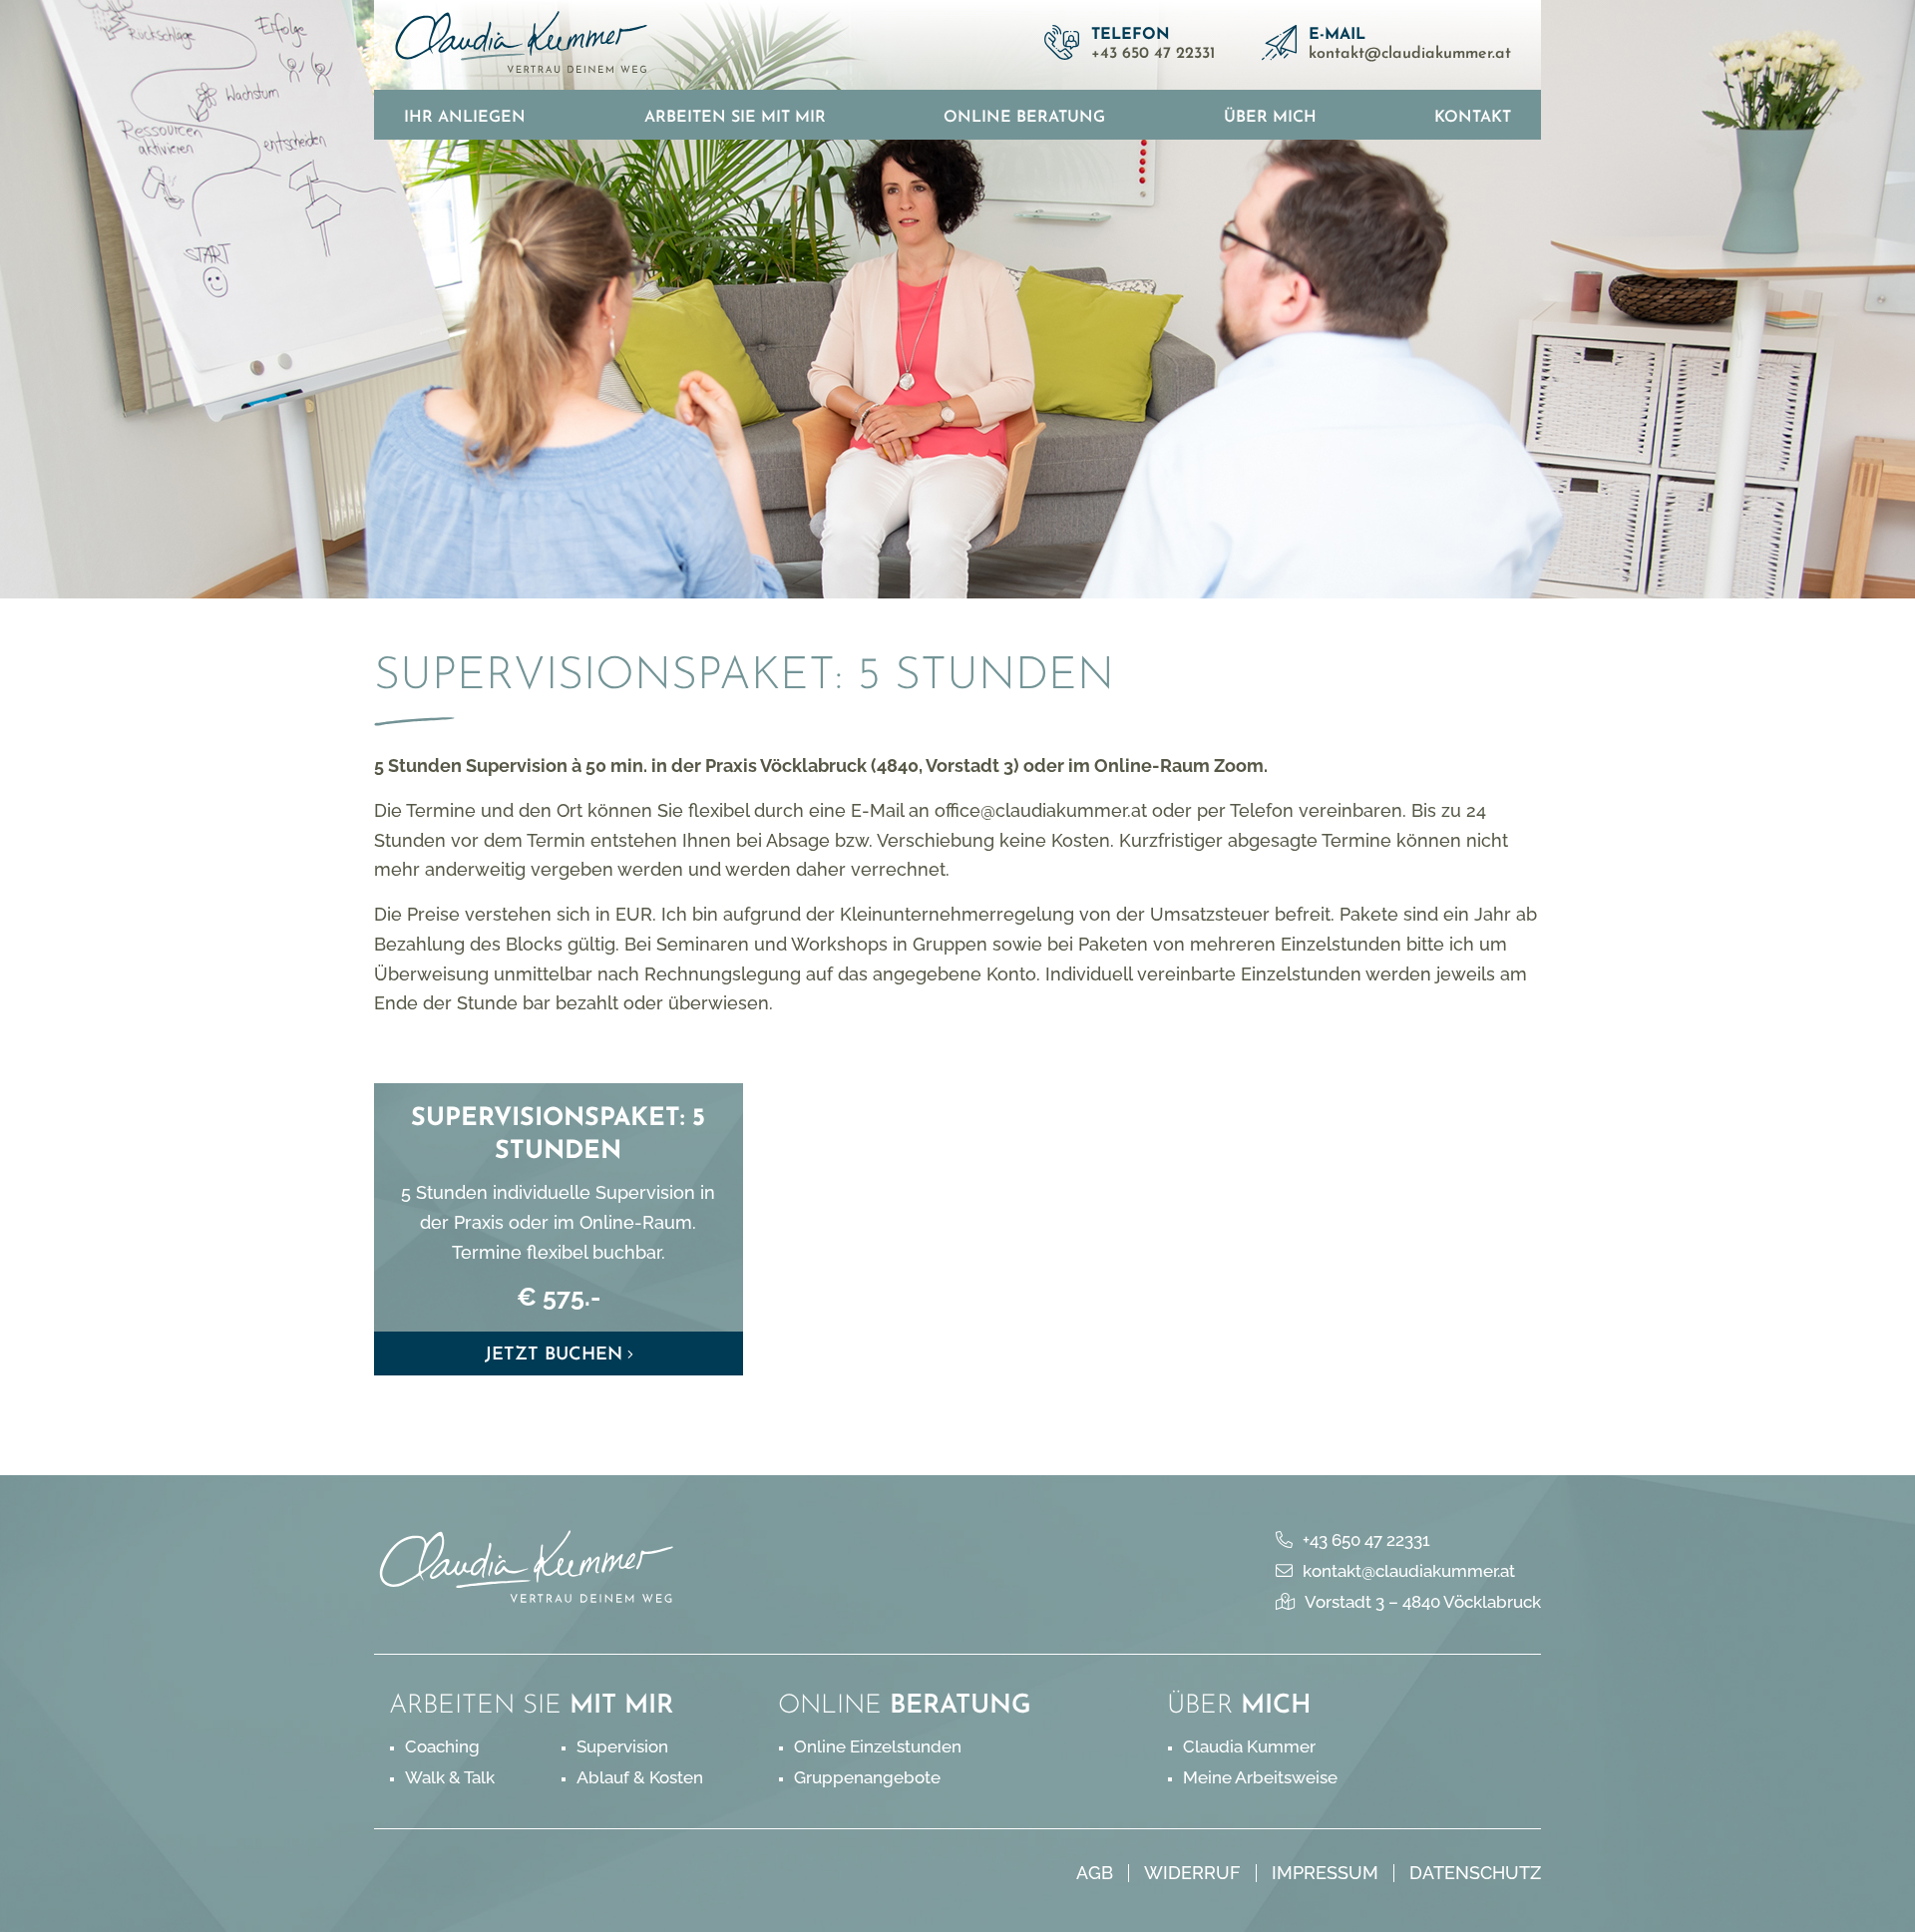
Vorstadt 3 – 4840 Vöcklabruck (1423, 1602)
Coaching (442, 1746)
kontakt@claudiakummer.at (1410, 54)
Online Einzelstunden (878, 1746)
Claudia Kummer (1249, 1746)
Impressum (1325, 1873)
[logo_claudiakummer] (522, 45)
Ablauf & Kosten (640, 1777)
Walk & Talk (450, 1777)
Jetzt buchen (554, 1355)
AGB (1095, 1873)
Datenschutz (1475, 1873)
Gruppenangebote (867, 1777)
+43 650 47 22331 (1153, 54)
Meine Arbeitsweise (1260, 1777)
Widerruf (1192, 1873)
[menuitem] (465, 115)
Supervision (622, 1746)
